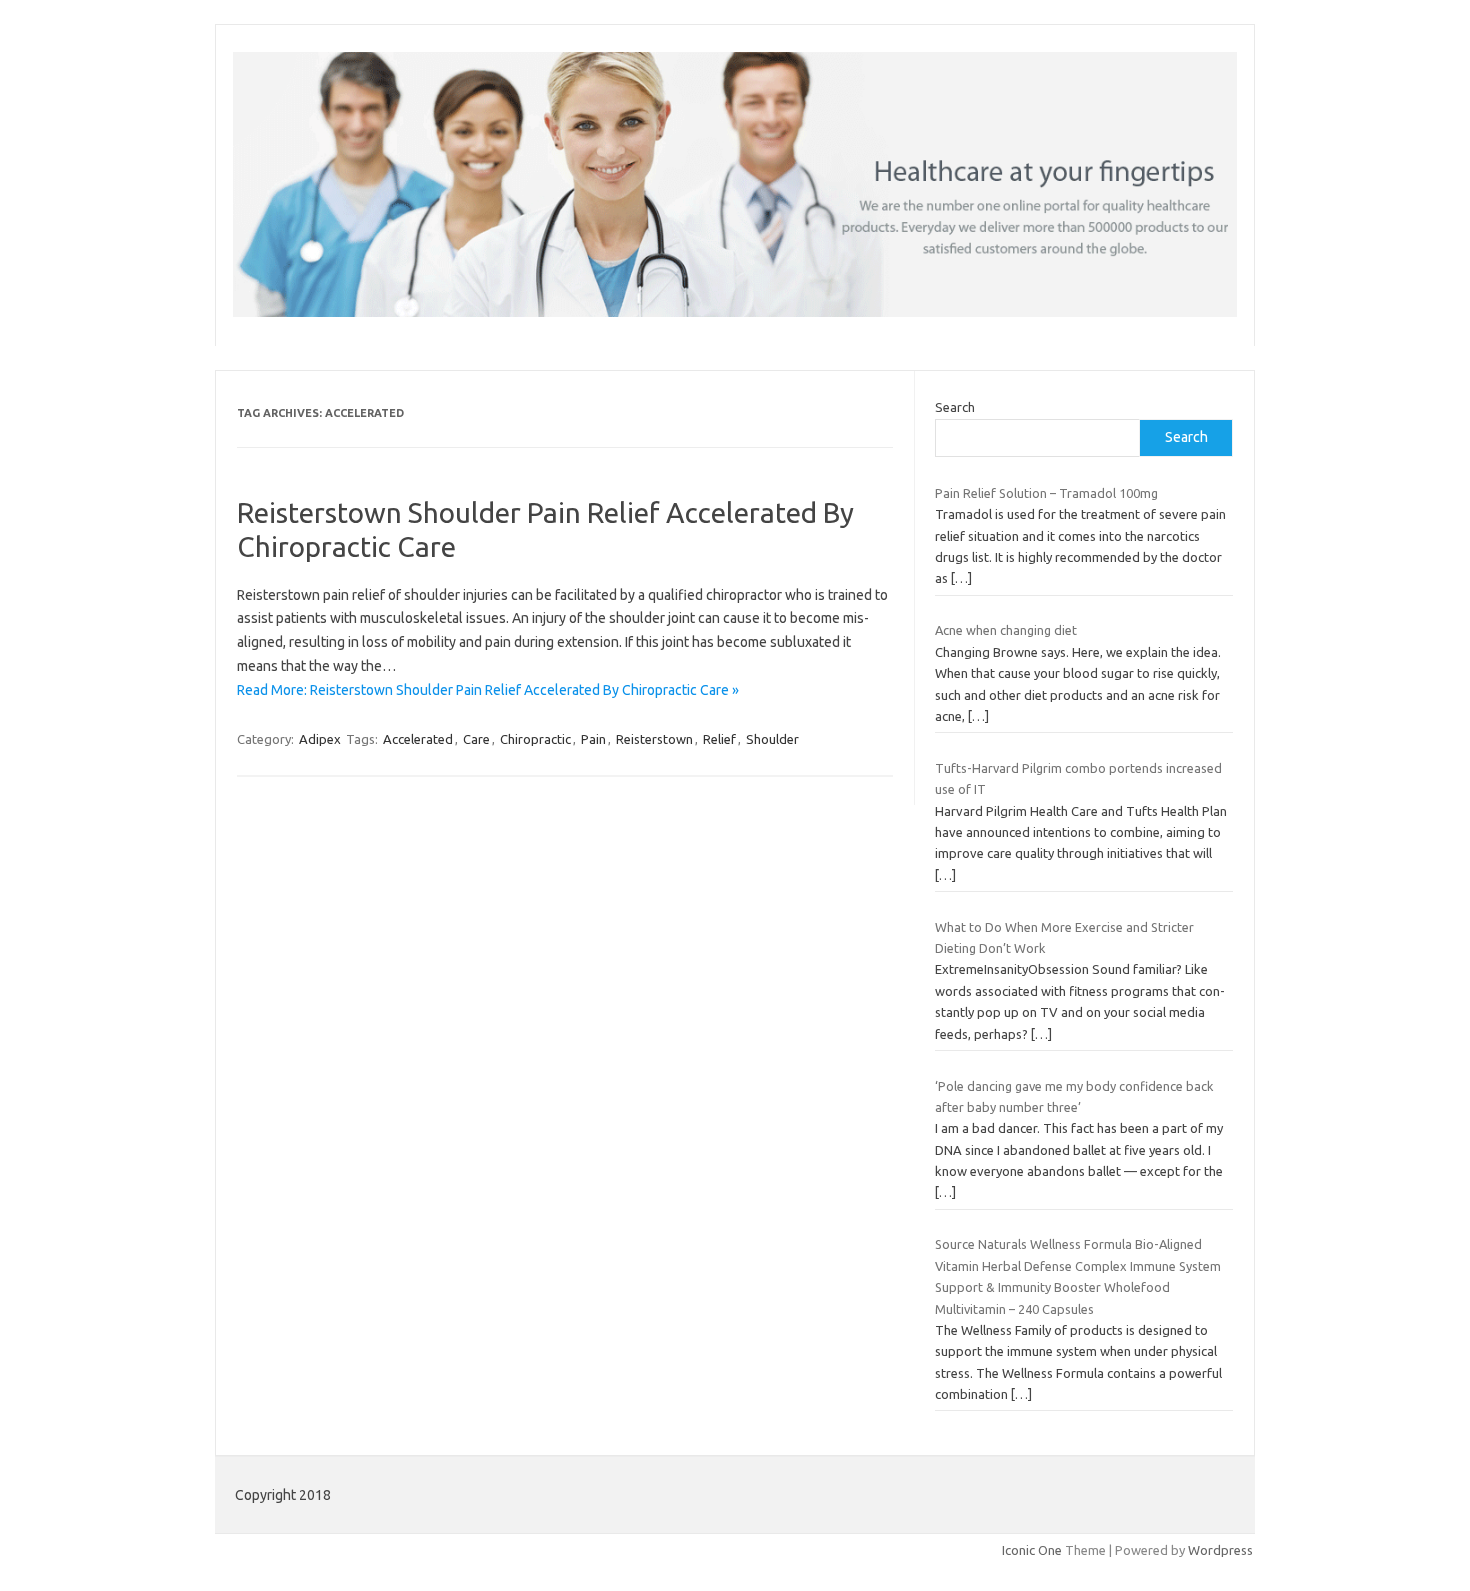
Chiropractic (535, 739)
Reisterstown (654, 739)
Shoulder (772, 739)
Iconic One (1032, 1550)
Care (476, 739)
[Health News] (735, 312)
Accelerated (418, 739)
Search (955, 407)
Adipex (320, 739)
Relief (719, 739)
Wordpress (1220, 1550)
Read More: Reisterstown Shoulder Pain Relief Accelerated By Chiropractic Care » (488, 690)
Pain (593, 739)
